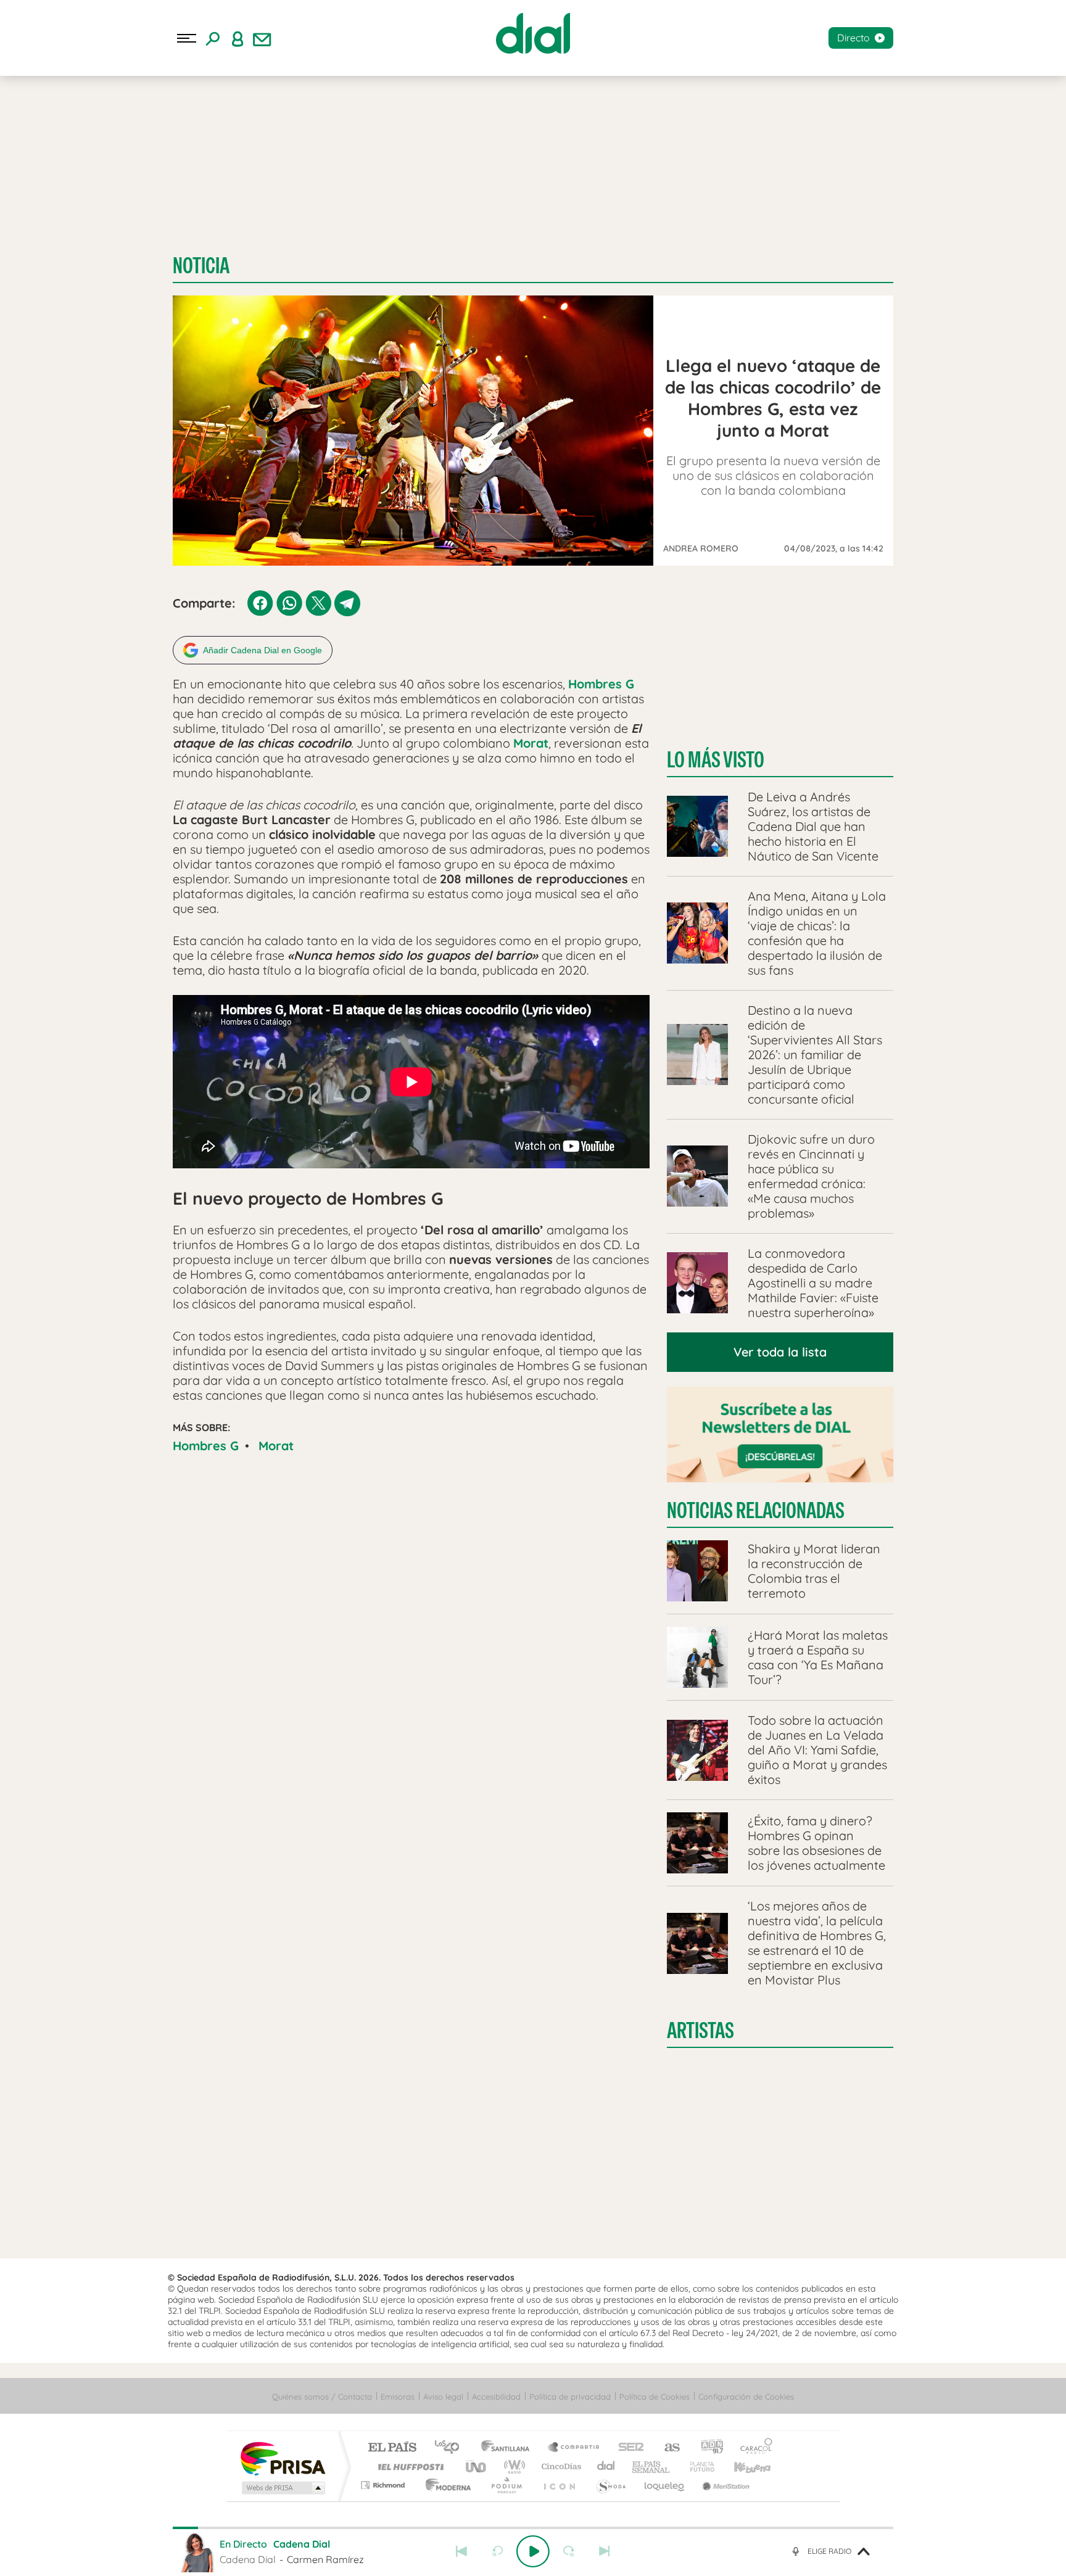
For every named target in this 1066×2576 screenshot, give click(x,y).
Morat (276, 1446)
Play (533, 2551)
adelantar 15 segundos (569, 2551)
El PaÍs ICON (559, 2485)
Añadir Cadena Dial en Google (262, 650)
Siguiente (605, 2551)
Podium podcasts (506, 2485)
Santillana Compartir (574, 2448)
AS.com (667, 2448)
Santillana (509, 2448)
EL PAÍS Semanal (652, 2467)
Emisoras (398, 2396)
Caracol (753, 2448)
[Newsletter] (262, 38)
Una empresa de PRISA (283, 2458)
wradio (512, 2467)
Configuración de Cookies (746, 2396)
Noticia (201, 266)
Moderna (445, 2485)
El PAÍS (392, 2448)
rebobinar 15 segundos (497, 2551)
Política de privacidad (570, 2396)
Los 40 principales (451, 2448)
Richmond (384, 2485)
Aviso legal (443, 2396)
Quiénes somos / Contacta (322, 2396)
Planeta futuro (697, 2467)
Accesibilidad (496, 2396)
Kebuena (742, 2467)
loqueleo (665, 2485)
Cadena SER (627, 2448)
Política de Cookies (655, 2396)
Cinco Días (560, 2467)
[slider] (533, 2528)
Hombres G (206, 1446)
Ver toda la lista (780, 1352)
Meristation (724, 2485)
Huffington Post (408, 2467)
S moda (610, 2485)
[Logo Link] (533, 33)
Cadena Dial (606, 2467)
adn (707, 2448)
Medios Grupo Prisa (282, 2488)
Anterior (461, 2551)
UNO (477, 2467)
